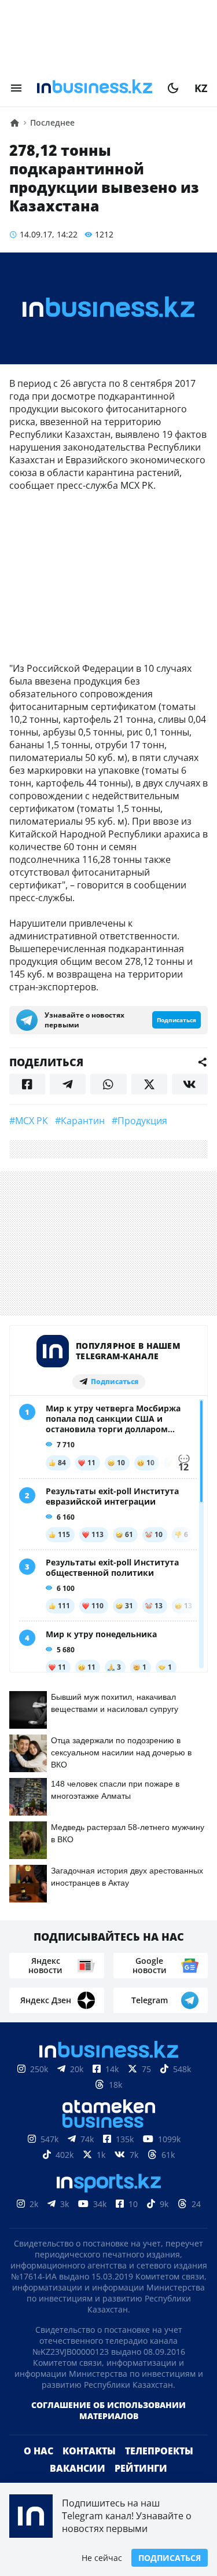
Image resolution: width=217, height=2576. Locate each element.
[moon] (173, 88)
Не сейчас (102, 2558)
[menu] (16, 88)
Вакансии (78, 2468)
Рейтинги (141, 2468)
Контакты (89, 2451)
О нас (38, 2451)
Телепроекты (159, 2451)
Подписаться (170, 2558)
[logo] (95, 88)
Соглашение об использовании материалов (108, 2410)
